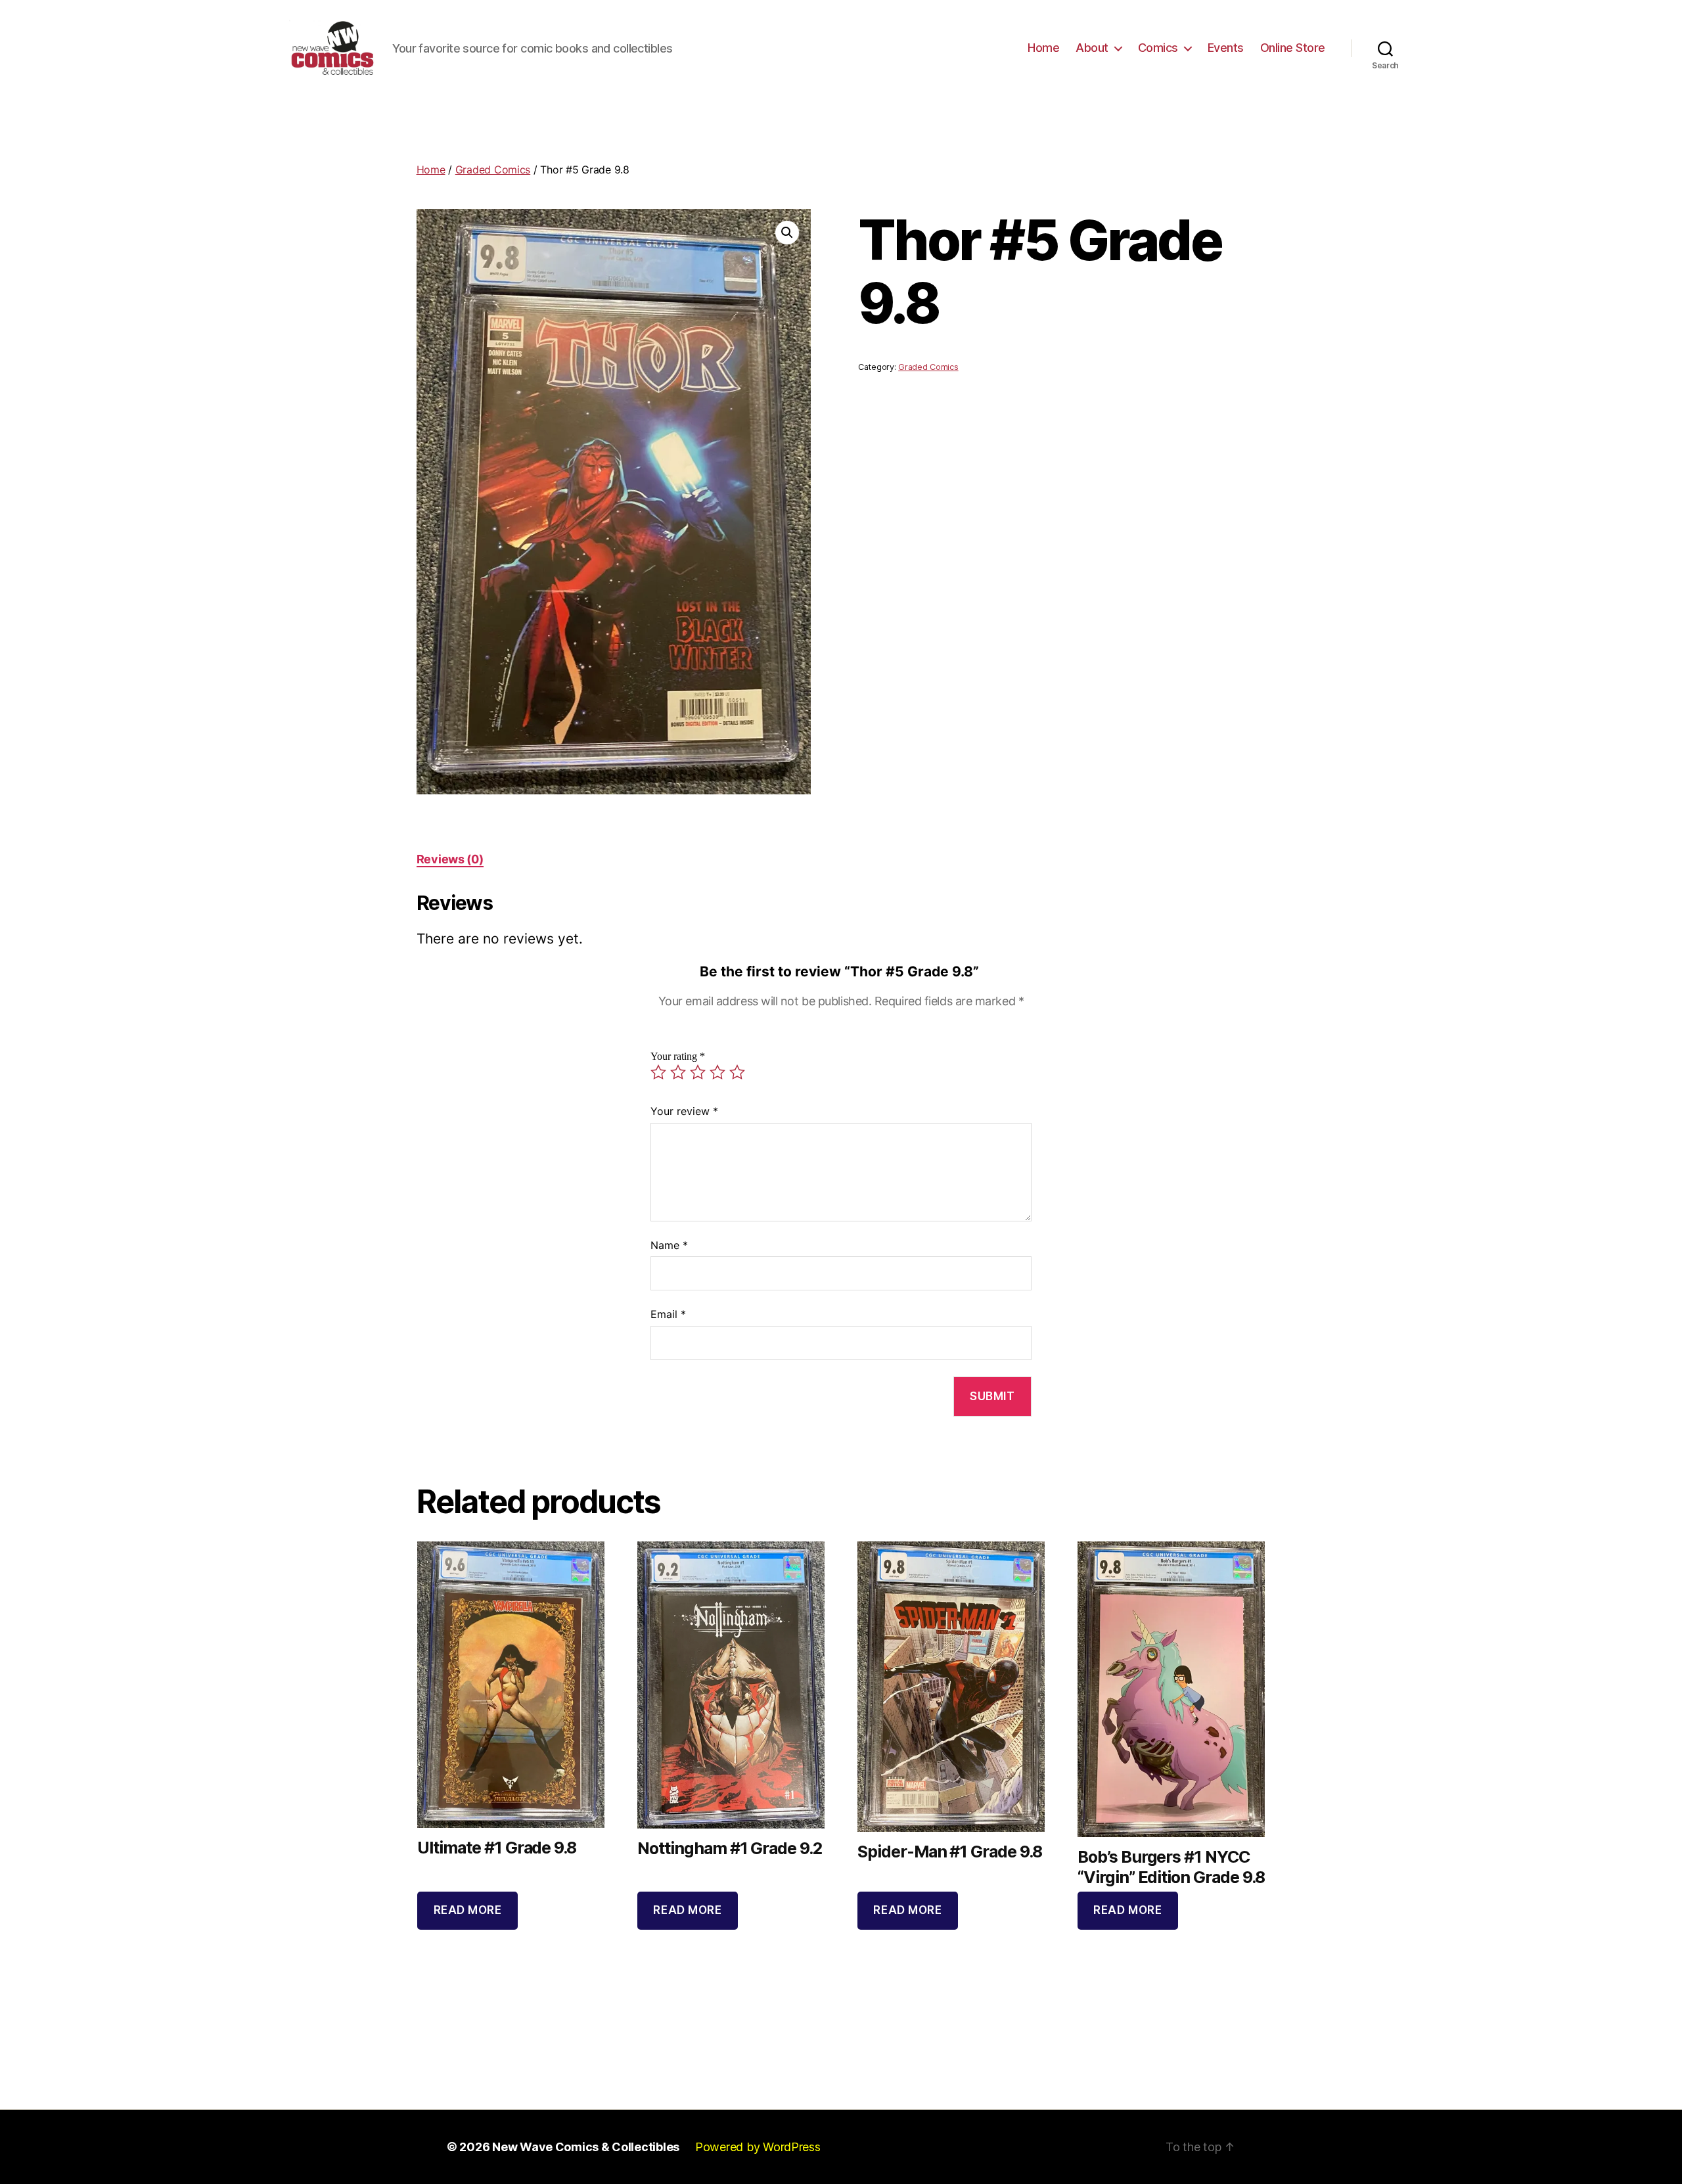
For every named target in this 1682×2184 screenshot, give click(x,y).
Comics (1158, 48)
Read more (468, 1910)
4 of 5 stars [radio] (717, 1072)
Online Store (1293, 48)
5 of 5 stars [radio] (737, 1072)
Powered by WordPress (758, 2147)
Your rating (678, 1057)
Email (668, 1314)
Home (1043, 48)
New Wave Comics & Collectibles (586, 2147)
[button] (787, 233)
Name (669, 1245)
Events (1226, 48)
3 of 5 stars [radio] (698, 1072)
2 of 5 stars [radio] (678, 1072)
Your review (684, 1111)
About (1092, 48)
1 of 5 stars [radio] (658, 1072)
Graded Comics (493, 170)
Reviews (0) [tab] (450, 859)
